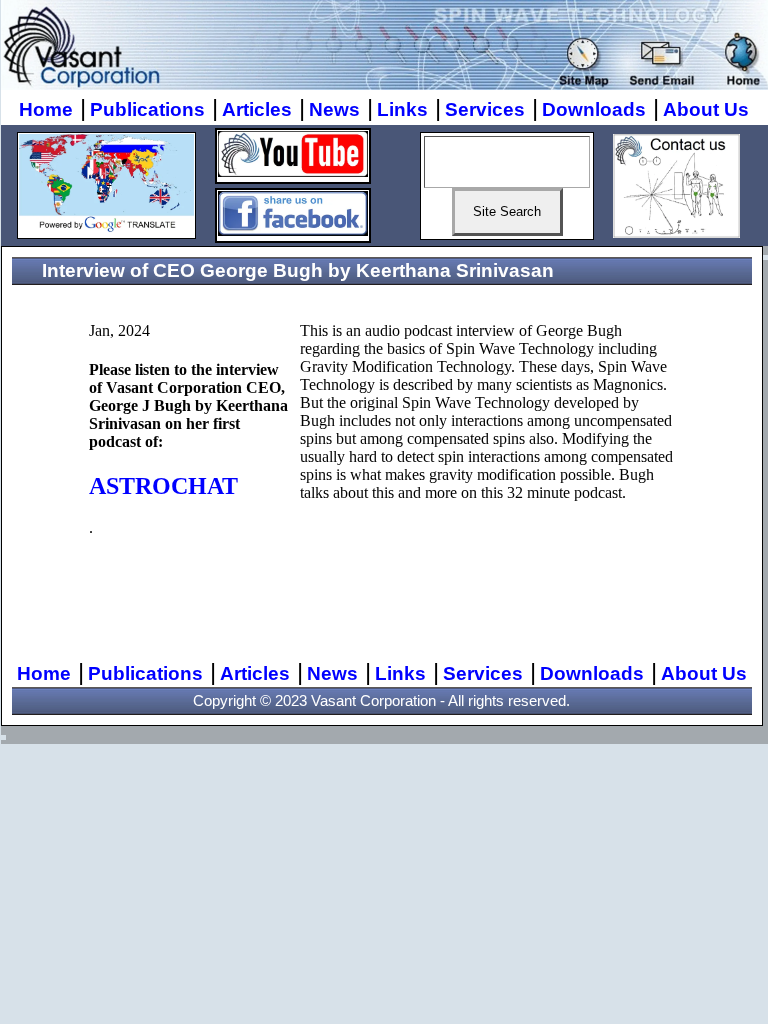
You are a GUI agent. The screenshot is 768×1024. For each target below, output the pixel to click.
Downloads (594, 109)
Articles (257, 109)
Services (485, 109)
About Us (706, 109)
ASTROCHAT (163, 486)
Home (46, 109)
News (334, 109)
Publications (147, 109)
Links (402, 109)
